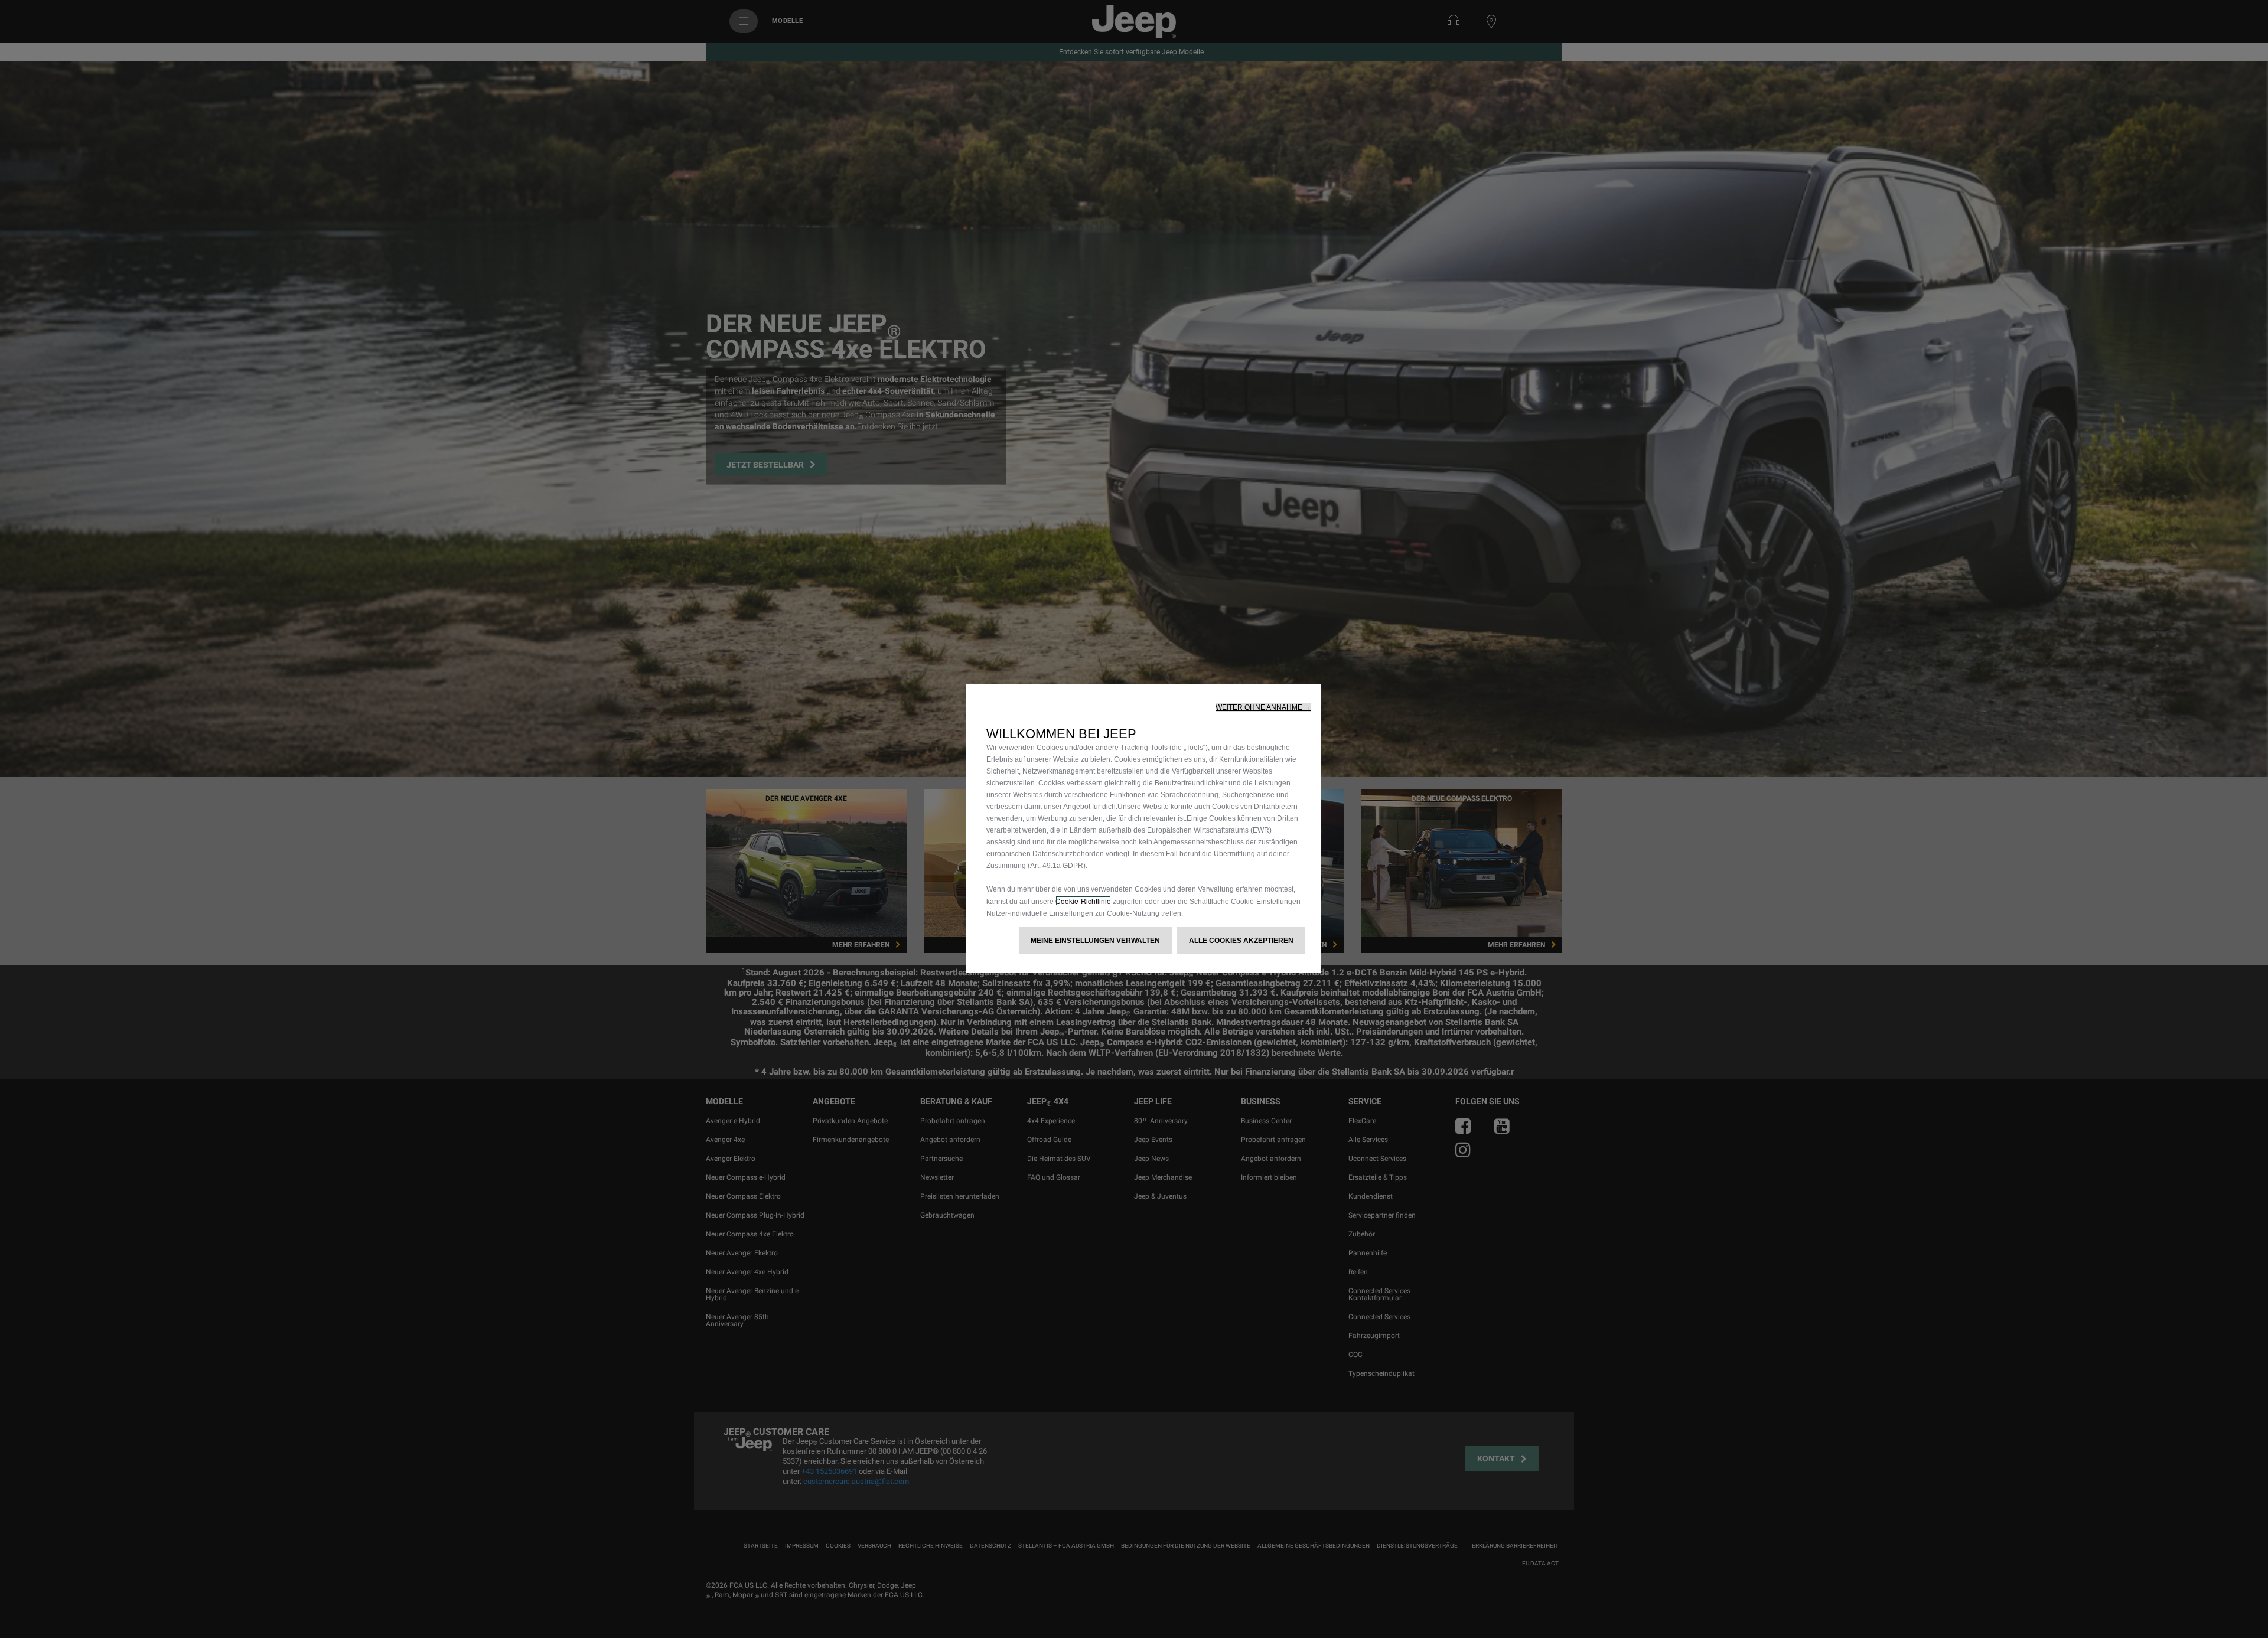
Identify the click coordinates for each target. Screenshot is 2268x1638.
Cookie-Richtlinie (1083, 901)
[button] (1263, 707)
